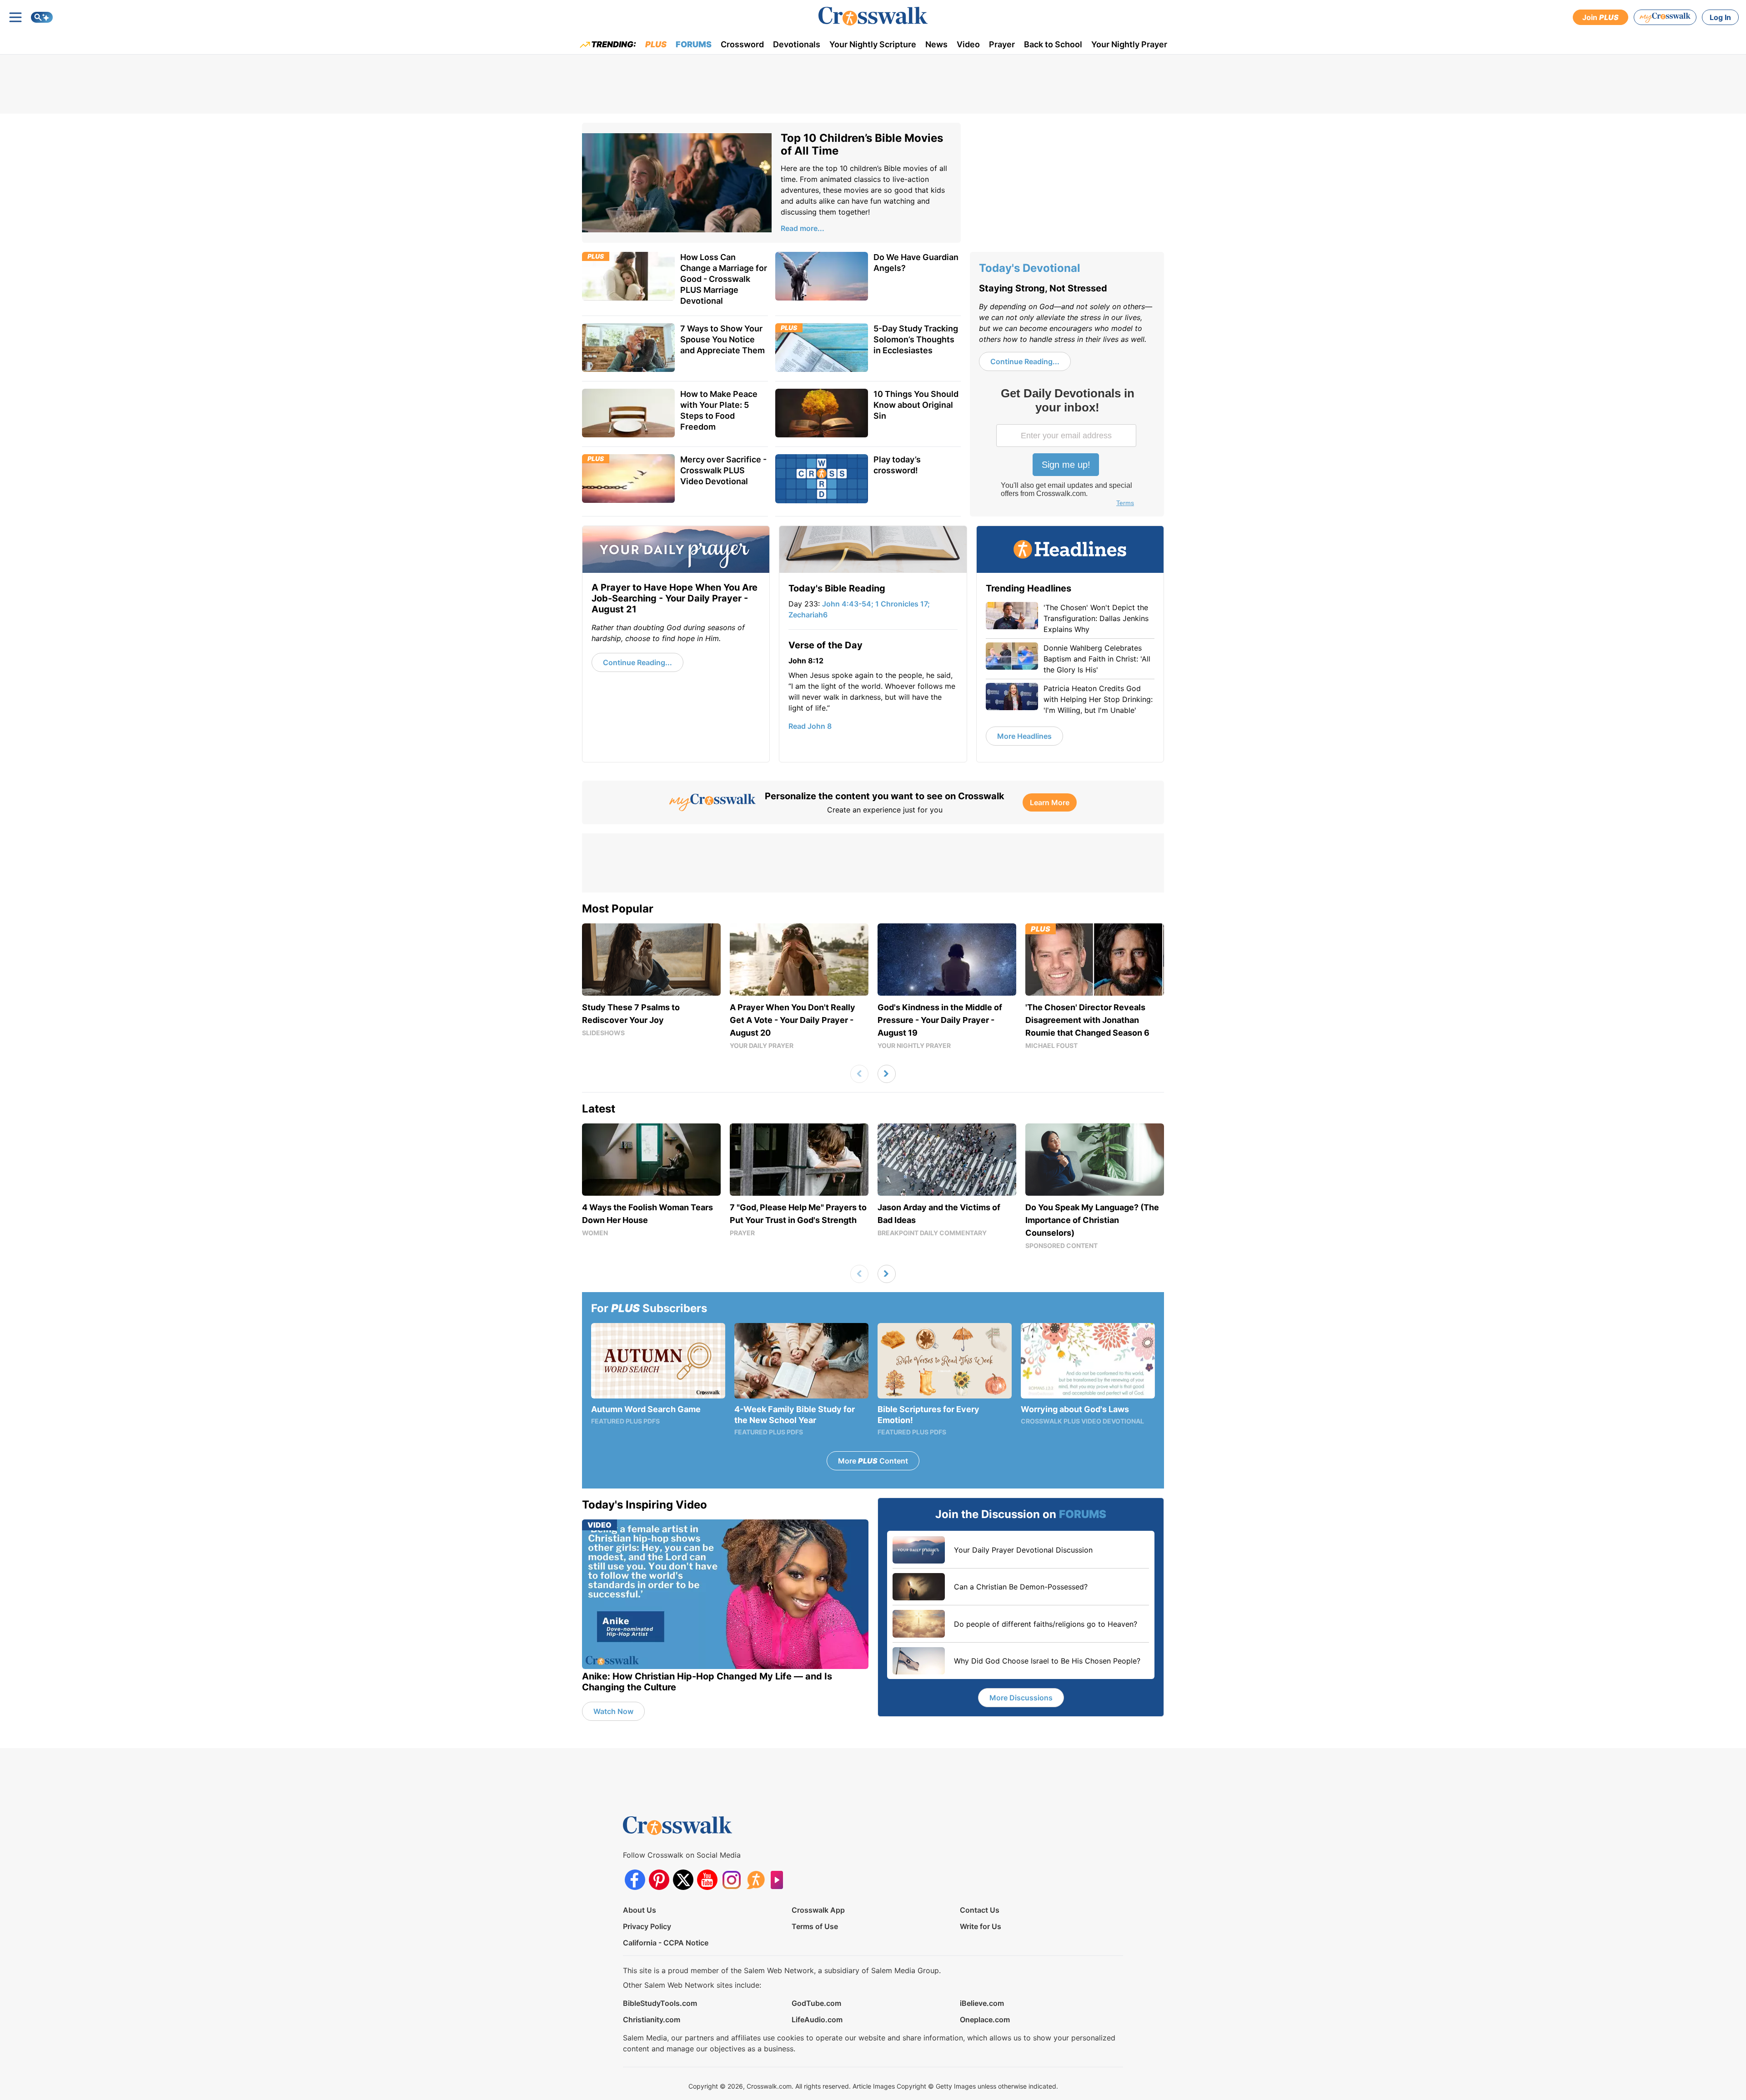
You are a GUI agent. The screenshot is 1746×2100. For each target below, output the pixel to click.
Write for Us (981, 1926)
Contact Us (980, 1910)
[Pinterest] (659, 1880)
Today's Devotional (1030, 268)
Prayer (1002, 44)
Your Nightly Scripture (873, 44)
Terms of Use (815, 1926)
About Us (640, 1910)
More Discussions (1021, 1698)
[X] (683, 1880)
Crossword (742, 44)
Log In (1720, 17)
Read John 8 (810, 726)
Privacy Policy (647, 1926)
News (936, 44)
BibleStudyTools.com (660, 2003)
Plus (656, 44)
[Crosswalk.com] (873, 16)
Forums (694, 44)
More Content (873, 1461)
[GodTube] (780, 1880)
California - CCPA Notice (666, 1943)
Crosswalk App (818, 1910)
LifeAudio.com (817, 2020)
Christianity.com (652, 2020)
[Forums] (755, 1880)
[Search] (42, 17)
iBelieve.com (982, 2003)
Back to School (1053, 44)
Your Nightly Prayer (1129, 44)
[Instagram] (731, 1880)
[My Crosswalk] (1665, 17)
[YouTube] (707, 1880)
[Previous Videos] (859, 1074)
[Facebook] (635, 1880)
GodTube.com (816, 2003)
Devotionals (797, 44)
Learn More (1050, 802)
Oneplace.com (985, 2020)
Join (1600, 17)
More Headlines (1024, 736)
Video (968, 44)
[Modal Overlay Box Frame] (1067, 448)
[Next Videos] (887, 1074)
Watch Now (613, 1711)
